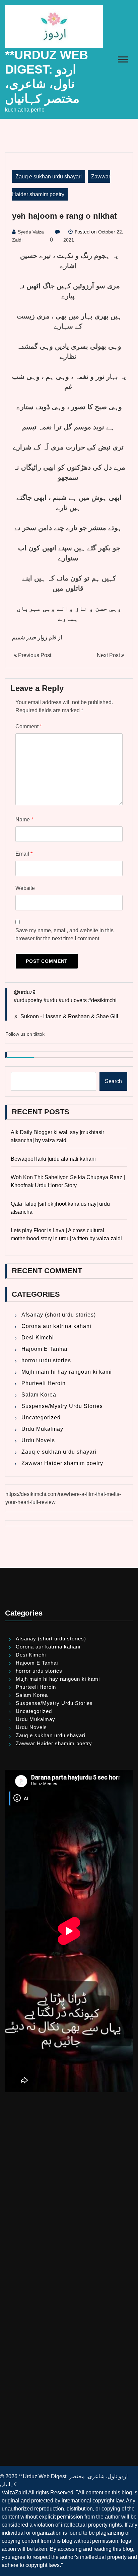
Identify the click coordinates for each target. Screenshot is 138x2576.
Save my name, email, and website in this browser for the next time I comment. (64, 934)
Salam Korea (39, 1395)
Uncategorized (41, 1418)
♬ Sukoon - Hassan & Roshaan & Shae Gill (66, 1016)
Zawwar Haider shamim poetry (62, 1463)
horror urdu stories (46, 1360)
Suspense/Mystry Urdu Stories (62, 1406)
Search (113, 1081)
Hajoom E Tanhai (45, 1349)
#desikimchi (102, 1000)
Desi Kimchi (38, 1338)
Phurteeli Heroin (44, 1383)
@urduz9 (25, 992)
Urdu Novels (38, 1440)
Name (24, 820)
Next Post (109, 655)
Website (25, 888)
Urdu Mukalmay (42, 1429)
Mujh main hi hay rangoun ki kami (67, 1372)
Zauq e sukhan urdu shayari (49, 177)
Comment (29, 726)
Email (24, 854)
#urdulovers (73, 1000)
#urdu (50, 1000)
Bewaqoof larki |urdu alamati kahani (53, 1159)
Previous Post (34, 655)
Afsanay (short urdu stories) (59, 1315)
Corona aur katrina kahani (56, 1326)
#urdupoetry (28, 1000)
